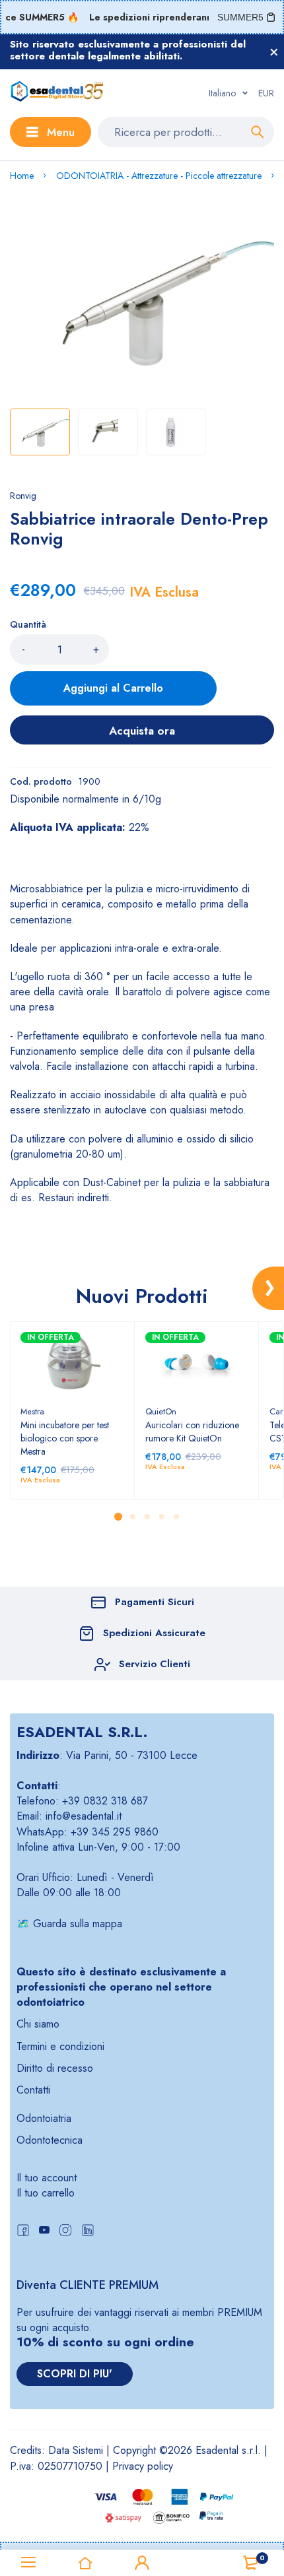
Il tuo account (47, 2178)
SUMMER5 (240, 17)
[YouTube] (44, 2232)
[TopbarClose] (274, 52)
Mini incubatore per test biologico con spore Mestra (65, 1438)
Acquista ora (142, 731)
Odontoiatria (44, 2118)
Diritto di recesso (55, 2068)
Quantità (28, 624)
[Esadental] (57, 93)
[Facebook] (23, 2232)
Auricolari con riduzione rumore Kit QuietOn (192, 1432)
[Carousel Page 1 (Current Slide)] (118, 1517)
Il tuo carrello (46, 2193)
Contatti (33, 2090)
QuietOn (161, 1411)
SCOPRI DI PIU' (75, 2374)
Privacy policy (143, 2466)
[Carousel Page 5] (176, 1517)
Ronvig (23, 496)
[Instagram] (65, 2232)
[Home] (85, 2563)
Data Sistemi (76, 2450)
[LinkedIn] (88, 2232)
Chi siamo (38, 2024)
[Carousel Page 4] (161, 1517)
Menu (61, 132)
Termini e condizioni (60, 2046)
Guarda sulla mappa (78, 1924)
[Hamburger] (28, 2563)
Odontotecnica (50, 2140)
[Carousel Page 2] (132, 1517)
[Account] (142, 2563)
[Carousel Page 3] (147, 1517)
